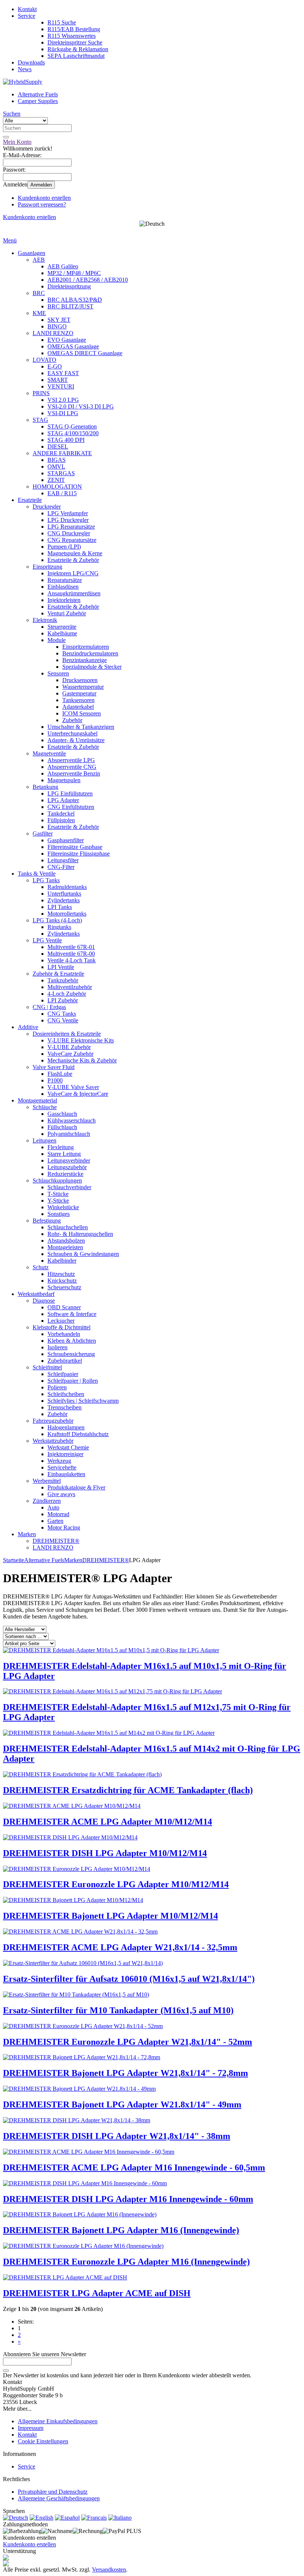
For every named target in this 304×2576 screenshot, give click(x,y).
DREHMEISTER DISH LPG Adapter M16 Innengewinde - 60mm (128, 2199)
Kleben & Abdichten (72, 1341)
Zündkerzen (47, 1501)
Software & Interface (72, 1314)
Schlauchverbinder (69, 1187)
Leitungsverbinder (69, 1160)
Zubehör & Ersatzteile (58, 974)
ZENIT (56, 480)
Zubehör (72, 720)
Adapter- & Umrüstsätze (76, 740)
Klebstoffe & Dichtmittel (62, 1327)
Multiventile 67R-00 (71, 954)
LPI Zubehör (63, 1000)
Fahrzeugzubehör (53, 1421)
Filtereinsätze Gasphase (75, 847)
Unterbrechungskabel (72, 733)
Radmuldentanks (67, 887)
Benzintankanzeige (85, 660)
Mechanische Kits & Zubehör (82, 1060)
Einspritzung (47, 567)
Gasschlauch (62, 1114)
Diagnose (44, 1301)
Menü (10, 240)
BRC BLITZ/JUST (70, 306)
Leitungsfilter (63, 860)
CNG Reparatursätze (72, 540)
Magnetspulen (64, 780)
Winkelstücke (63, 1207)
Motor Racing (64, 1527)
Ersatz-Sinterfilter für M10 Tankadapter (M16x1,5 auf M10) (118, 2010)
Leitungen (44, 1140)
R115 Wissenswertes (72, 36)
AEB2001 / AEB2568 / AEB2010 (88, 280)
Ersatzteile (30, 500)
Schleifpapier (63, 1374)
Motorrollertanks (67, 914)
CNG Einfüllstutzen (71, 807)
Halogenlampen (66, 1427)
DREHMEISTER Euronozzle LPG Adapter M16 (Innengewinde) (126, 2262)
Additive (28, 1027)
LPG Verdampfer (68, 513)
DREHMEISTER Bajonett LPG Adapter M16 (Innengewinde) (121, 2230)
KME (39, 313)
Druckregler (47, 507)
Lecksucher (61, 1321)
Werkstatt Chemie (68, 1447)
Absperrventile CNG (72, 767)
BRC (39, 293)
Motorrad (58, 1514)
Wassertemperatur (83, 687)
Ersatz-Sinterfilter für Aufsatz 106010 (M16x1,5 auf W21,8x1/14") (129, 1979)
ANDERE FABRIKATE (62, 453)
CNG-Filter (61, 867)
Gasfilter (43, 834)
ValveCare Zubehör (70, 1054)
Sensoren (58, 673)
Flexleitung (61, 1147)
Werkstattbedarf (36, 1294)
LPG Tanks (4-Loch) (57, 920)
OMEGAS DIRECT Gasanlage (85, 353)
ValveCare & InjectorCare (78, 1094)
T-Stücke (58, 1194)
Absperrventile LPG (71, 760)
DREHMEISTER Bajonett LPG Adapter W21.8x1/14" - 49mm (122, 2104)
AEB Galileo (63, 266)
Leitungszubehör (67, 1167)
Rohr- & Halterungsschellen (80, 1234)
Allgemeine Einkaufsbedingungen (58, 2421)
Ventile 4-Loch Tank (72, 960)
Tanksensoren (78, 700)
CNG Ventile (63, 1020)
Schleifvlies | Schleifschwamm (83, 1401)
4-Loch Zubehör (67, 994)
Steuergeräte (62, 627)
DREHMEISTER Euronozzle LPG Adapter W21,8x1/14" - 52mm (128, 2042)
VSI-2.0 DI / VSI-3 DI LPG (81, 406)
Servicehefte (62, 1467)
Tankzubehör (63, 980)
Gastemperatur (79, 693)
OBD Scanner (64, 1307)
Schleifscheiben (66, 1394)
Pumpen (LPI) (64, 547)
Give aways (61, 1494)
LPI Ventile (61, 967)
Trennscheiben (65, 1407)
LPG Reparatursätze (71, 527)
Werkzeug (59, 1461)
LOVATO (44, 360)
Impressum (31, 2428)
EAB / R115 (62, 493)
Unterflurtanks (64, 894)
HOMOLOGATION (57, 487)
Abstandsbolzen (66, 1241)
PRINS (41, 393)
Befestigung (47, 1221)
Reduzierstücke (65, 1174)
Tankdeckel (61, 814)
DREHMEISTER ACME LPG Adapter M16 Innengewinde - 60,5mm (134, 2167)
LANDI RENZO (53, 333)
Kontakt (27, 9)
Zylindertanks (64, 900)
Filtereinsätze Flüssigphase (79, 854)
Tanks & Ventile (37, 874)
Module (57, 640)
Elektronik (45, 620)
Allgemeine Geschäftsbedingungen (59, 2498)
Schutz (41, 1267)
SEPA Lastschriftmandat (76, 56)
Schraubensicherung (71, 1354)
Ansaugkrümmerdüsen (74, 593)
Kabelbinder (62, 1261)
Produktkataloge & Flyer (76, 1487)
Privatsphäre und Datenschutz (53, 2492)
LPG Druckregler (68, 520)
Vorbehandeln (64, 1334)
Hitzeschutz (61, 1274)
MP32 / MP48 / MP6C (74, 273)
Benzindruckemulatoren (90, 653)
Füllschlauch (62, 1127)
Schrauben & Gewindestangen (83, 1254)
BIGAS (57, 460)
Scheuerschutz (64, 1287)
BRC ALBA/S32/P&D (75, 300)
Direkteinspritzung (69, 286)
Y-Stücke (58, 1201)
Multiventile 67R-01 (71, 947)
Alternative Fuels (38, 94)
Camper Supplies (38, 101)
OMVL (56, 467)
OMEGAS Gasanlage (73, 346)
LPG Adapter (63, 800)
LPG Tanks (46, 880)
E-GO (55, 366)
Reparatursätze (65, 580)
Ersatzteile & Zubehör (73, 560)
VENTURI (61, 386)
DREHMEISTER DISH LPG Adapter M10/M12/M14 (105, 1853)
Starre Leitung (64, 1154)
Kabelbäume (62, 633)
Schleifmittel (47, 1367)
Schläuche (45, 1107)
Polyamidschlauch (69, 1134)
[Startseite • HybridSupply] (23, 82)
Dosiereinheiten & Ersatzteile (67, 1034)
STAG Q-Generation (72, 426)
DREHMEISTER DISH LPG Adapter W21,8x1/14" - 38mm (117, 2136)
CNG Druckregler (69, 533)
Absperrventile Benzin (74, 773)
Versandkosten (109, 2570)
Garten (55, 1521)
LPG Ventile (47, 940)
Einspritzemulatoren (86, 647)
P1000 (55, 1080)
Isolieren (57, 1347)
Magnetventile (49, 753)
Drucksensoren (80, 680)
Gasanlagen (32, 253)
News (25, 69)
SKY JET (59, 320)
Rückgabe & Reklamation (78, 49)
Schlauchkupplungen (57, 1180)
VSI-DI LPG (63, 413)
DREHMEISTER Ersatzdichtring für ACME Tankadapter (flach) (128, 1790)
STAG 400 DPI (66, 440)
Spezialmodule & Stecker (92, 667)
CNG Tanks (62, 1014)
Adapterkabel (78, 707)
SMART (58, 380)
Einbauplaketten (66, 1474)
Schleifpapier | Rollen (73, 1381)
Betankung (45, 787)
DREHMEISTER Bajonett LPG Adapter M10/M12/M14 (110, 1916)
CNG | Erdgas (49, 1007)
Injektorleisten (64, 600)
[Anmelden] (6, 2371)
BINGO (57, 326)
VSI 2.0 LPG (63, 400)
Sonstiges (59, 1214)
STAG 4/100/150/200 (73, 433)
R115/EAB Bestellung (74, 29)
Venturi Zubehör (67, 613)
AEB (39, 260)
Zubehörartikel (65, 1361)
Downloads (31, 62)
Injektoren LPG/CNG (73, 573)
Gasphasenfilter (66, 840)
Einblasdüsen (63, 587)
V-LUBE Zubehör (69, 1047)
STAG (40, 420)
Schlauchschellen (68, 1227)
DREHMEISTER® (56, 1541)
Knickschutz (62, 1281)
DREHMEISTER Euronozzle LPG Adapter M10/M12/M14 (116, 1884)
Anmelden (41, 185)
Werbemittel (47, 1481)
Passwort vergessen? (42, 204)
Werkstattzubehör (53, 1441)
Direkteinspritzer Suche (75, 42)
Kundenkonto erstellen (44, 198)
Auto (53, 1507)
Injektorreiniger (65, 1454)
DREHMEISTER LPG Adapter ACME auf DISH (97, 2293)
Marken (27, 1534)
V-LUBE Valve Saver (73, 1087)
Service (27, 16)
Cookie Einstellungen (43, 2441)
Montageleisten (65, 1247)
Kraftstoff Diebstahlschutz (78, 1434)
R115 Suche (62, 22)
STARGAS (61, 473)
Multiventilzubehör (70, 987)
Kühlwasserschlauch (72, 1120)
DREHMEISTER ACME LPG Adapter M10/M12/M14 (108, 1822)
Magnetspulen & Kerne (75, 553)
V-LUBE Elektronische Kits (81, 1040)
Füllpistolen (61, 820)
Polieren (57, 1387)
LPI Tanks (60, 907)
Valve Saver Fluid (54, 1067)
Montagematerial (37, 1100)
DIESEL (58, 447)
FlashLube (60, 1074)
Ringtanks (59, 927)
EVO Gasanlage (67, 340)
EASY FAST (63, 373)
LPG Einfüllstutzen (70, 793)
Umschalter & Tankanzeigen (81, 727)
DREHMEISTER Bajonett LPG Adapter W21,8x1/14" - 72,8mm (125, 2073)
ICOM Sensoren (82, 713)
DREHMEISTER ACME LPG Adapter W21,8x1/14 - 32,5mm (120, 1947)
